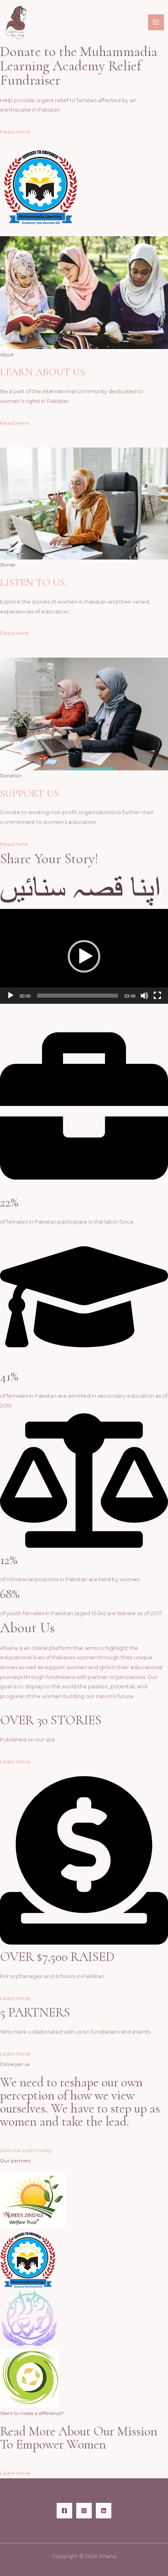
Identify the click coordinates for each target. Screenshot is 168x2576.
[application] (84, 956)
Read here (14, 844)
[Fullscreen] (157, 996)
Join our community (26, 2150)
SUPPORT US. (30, 793)
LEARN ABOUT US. (43, 372)
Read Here (14, 423)
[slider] (77, 996)
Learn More (15, 1762)
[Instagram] (84, 2511)
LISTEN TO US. (33, 582)
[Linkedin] (104, 2511)
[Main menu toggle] (156, 22)
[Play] (11, 996)
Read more (15, 132)
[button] (84, 956)
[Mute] (144, 996)
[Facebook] (64, 2511)
